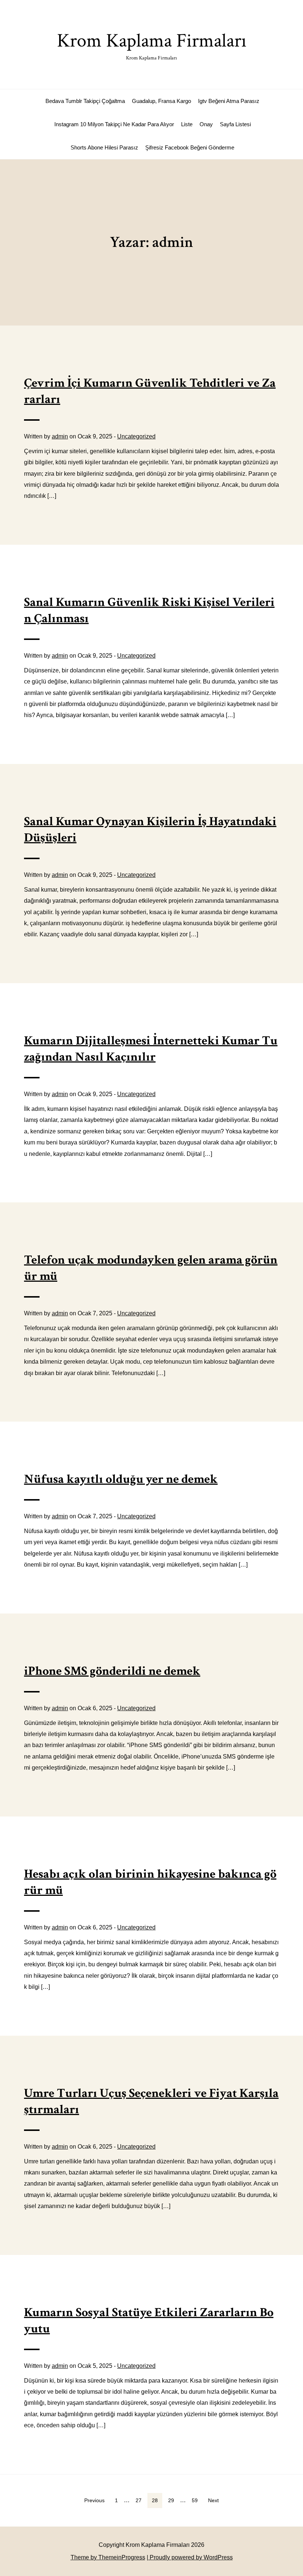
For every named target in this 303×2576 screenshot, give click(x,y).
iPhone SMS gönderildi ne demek (112, 1671)
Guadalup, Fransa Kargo (161, 101)
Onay (206, 124)
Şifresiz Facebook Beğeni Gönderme (190, 147)
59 (195, 2500)
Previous (94, 2500)
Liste (187, 124)
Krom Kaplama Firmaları (152, 45)
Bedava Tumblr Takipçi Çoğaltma (85, 101)
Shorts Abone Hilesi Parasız (104, 147)
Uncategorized (136, 436)
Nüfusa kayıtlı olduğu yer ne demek (121, 1479)
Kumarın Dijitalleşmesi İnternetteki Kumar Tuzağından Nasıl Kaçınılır (151, 1049)
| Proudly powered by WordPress (190, 2557)
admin (60, 436)
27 (139, 2500)
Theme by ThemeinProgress (108, 2557)
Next (213, 2500)
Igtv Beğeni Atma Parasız (229, 101)
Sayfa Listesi (235, 124)
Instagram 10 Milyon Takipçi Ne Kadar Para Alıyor (114, 124)
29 (171, 2500)
